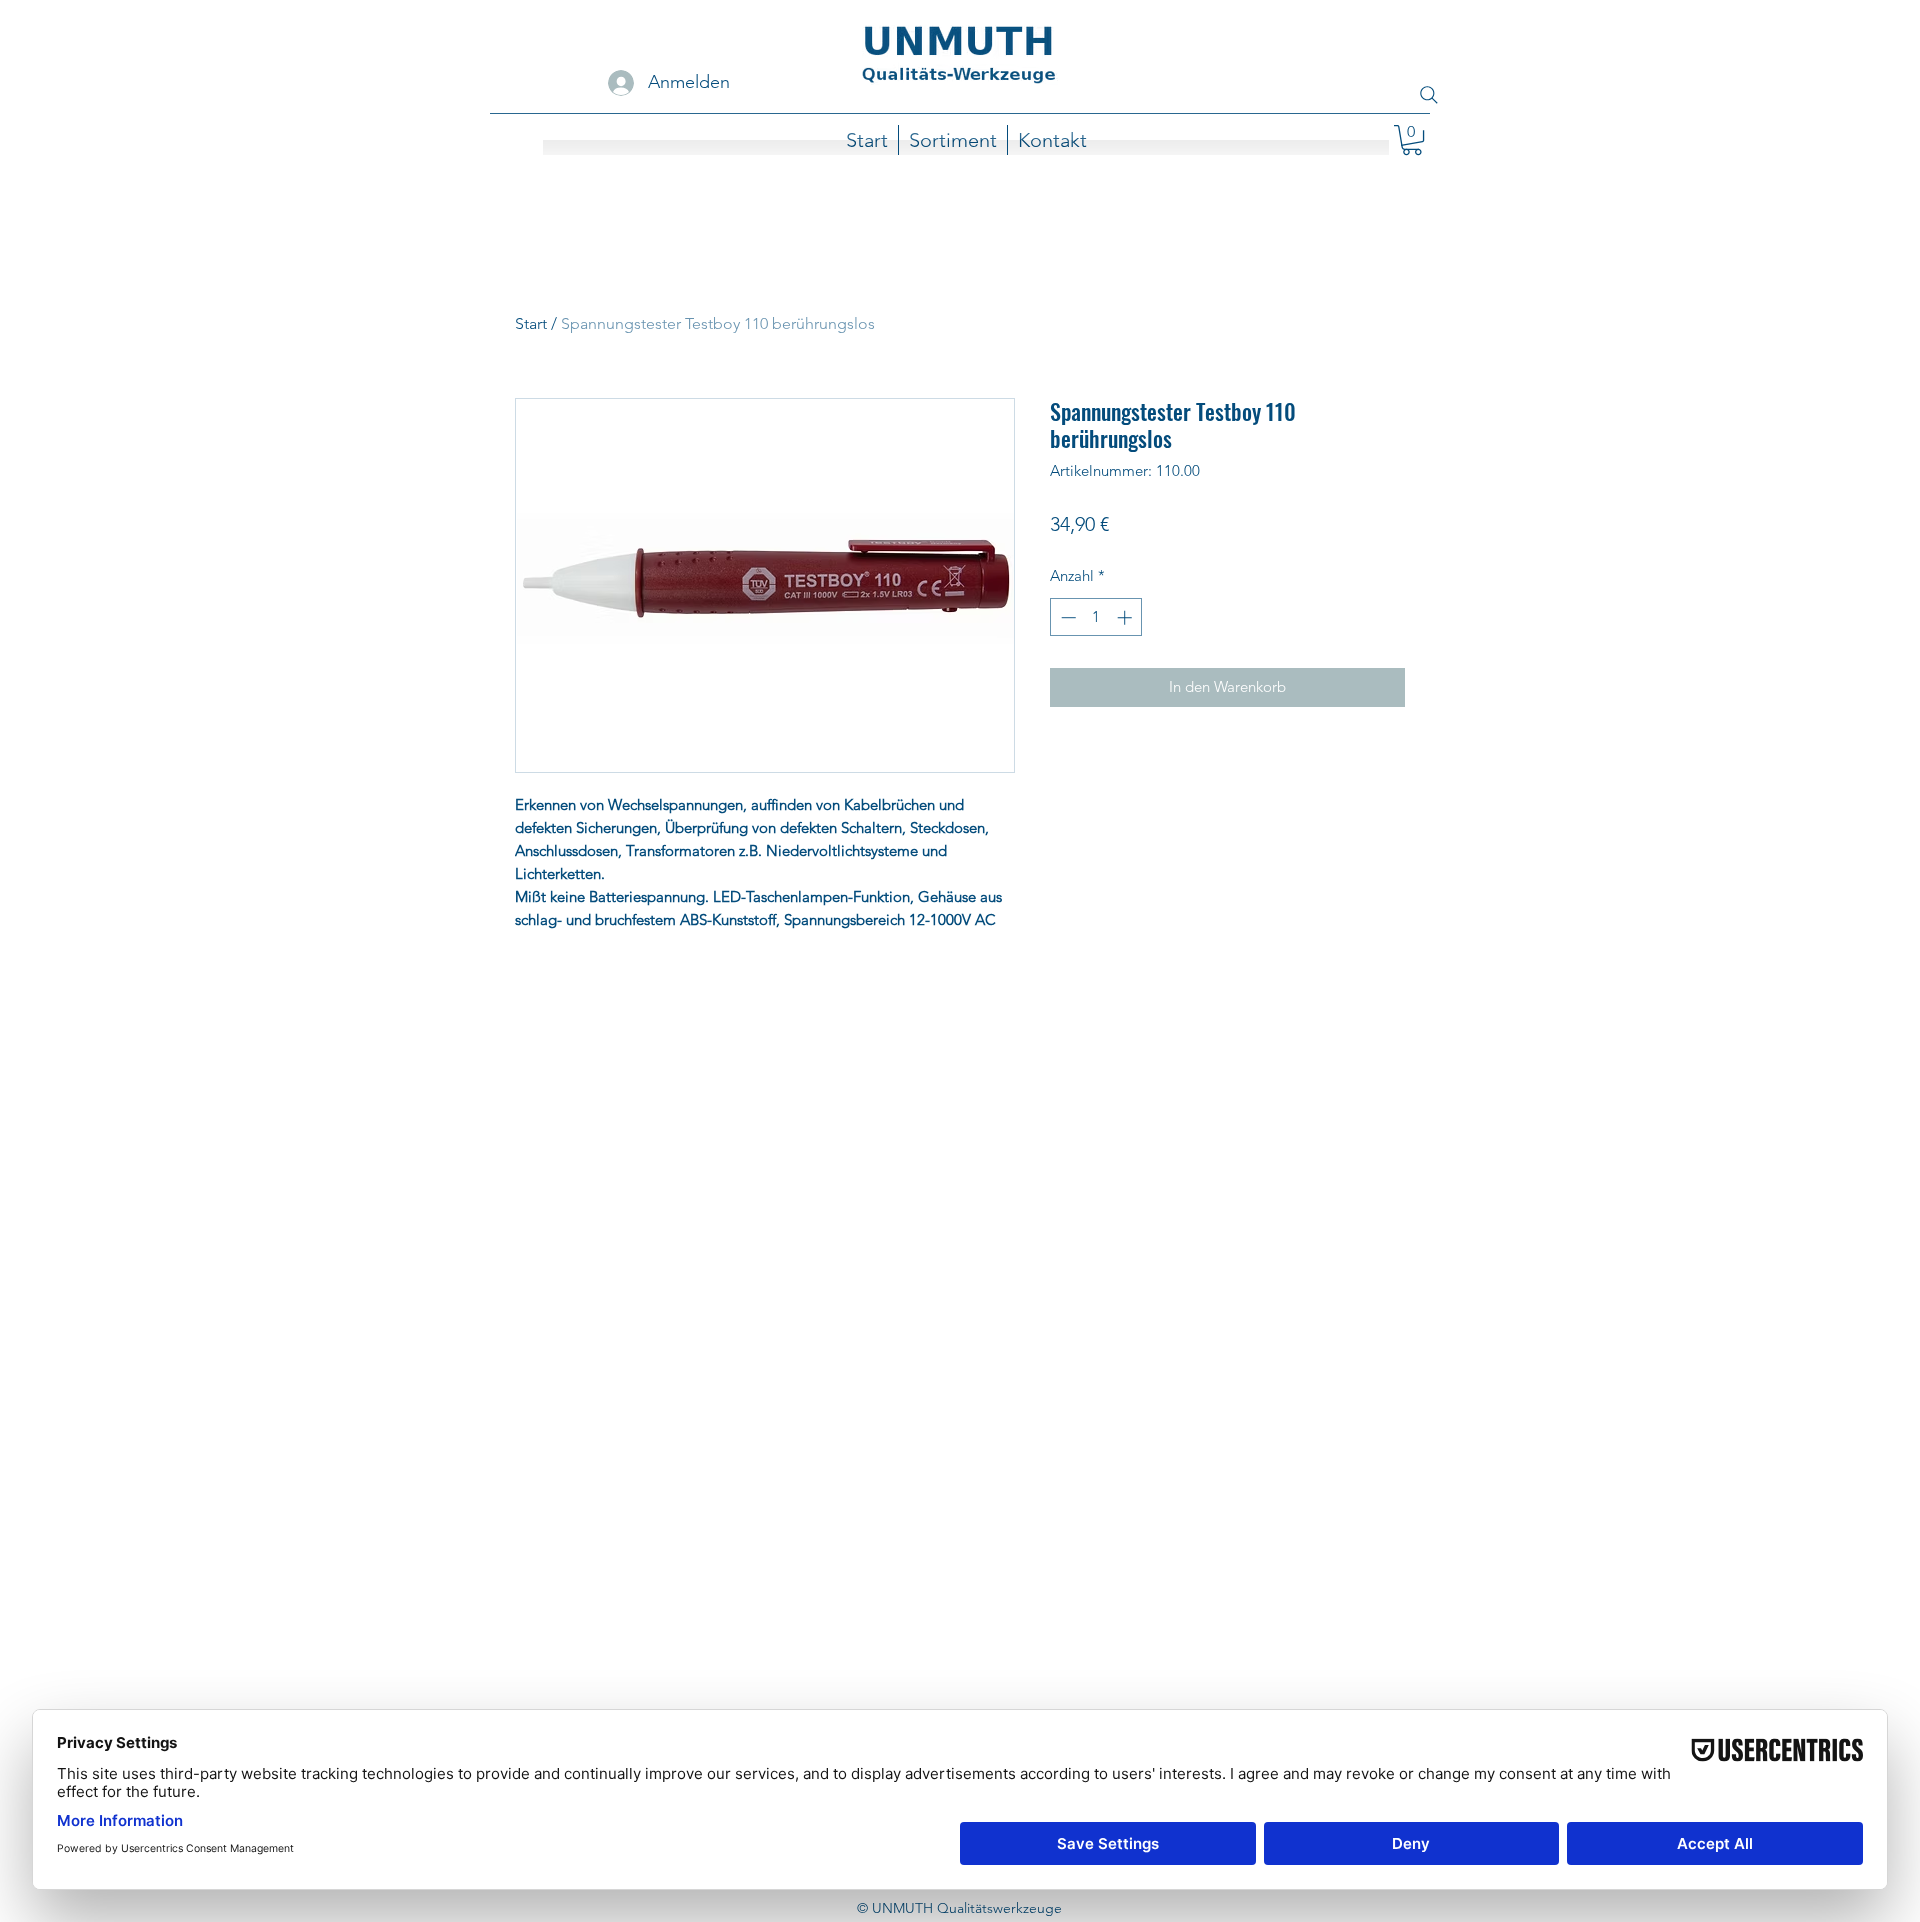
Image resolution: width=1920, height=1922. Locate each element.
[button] (1412, 140)
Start (531, 323)
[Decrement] (1066, 617)
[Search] (1429, 95)
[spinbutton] (1096, 617)
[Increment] (1126, 617)
